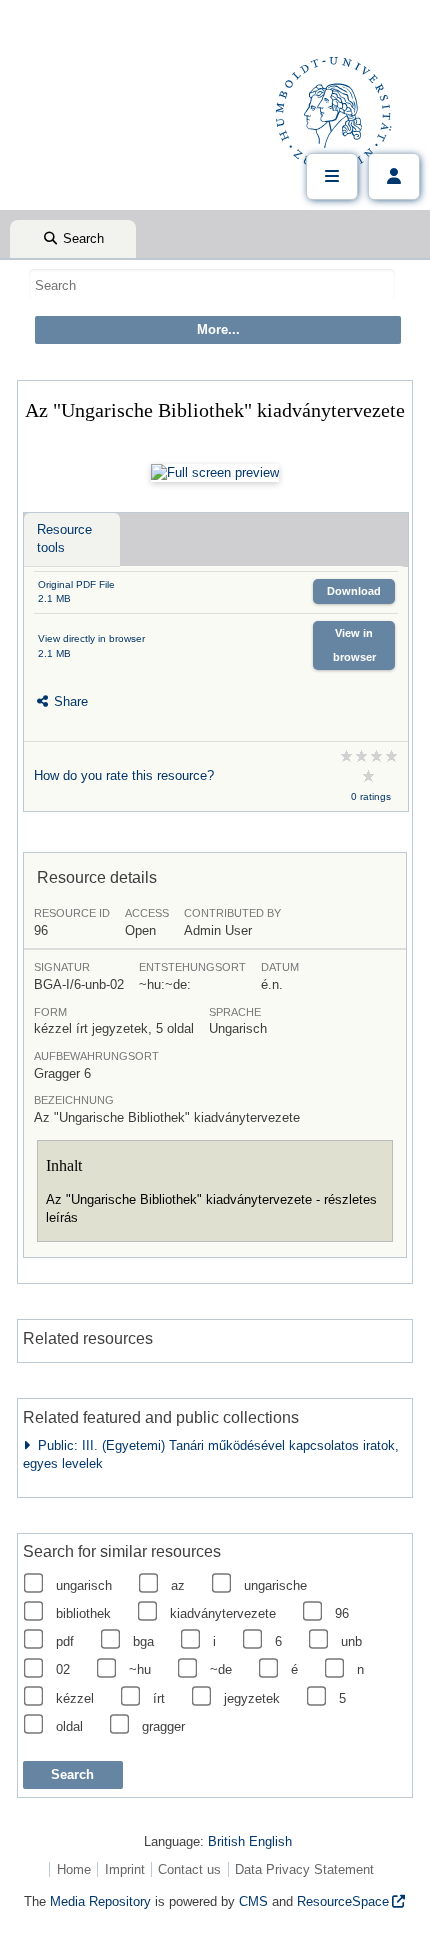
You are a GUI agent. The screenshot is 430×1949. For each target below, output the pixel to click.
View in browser (354, 644)
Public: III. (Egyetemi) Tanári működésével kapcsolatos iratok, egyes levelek (211, 1454)
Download (354, 591)
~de (221, 1669)
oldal (69, 1726)
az (178, 1585)
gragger (163, 1726)
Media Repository (100, 1901)
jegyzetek (252, 1698)
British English (250, 1841)
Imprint (125, 1869)
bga (143, 1641)
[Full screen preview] (215, 473)
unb (351, 1641)
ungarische (275, 1585)
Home (74, 1869)
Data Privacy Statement (304, 1869)
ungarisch (84, 1585)
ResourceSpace (343, 1901)
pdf (65, 1641)
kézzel (75, 1698)
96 (342, 1613)
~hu (140, 1669)
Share (69, 701)
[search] (212, 285)
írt (159, 1698)
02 (63, 1669)
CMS (253, 1901)
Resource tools (64, 538)
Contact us (189, 1869)
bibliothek (83, 1613)
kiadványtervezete (223, 1613)
